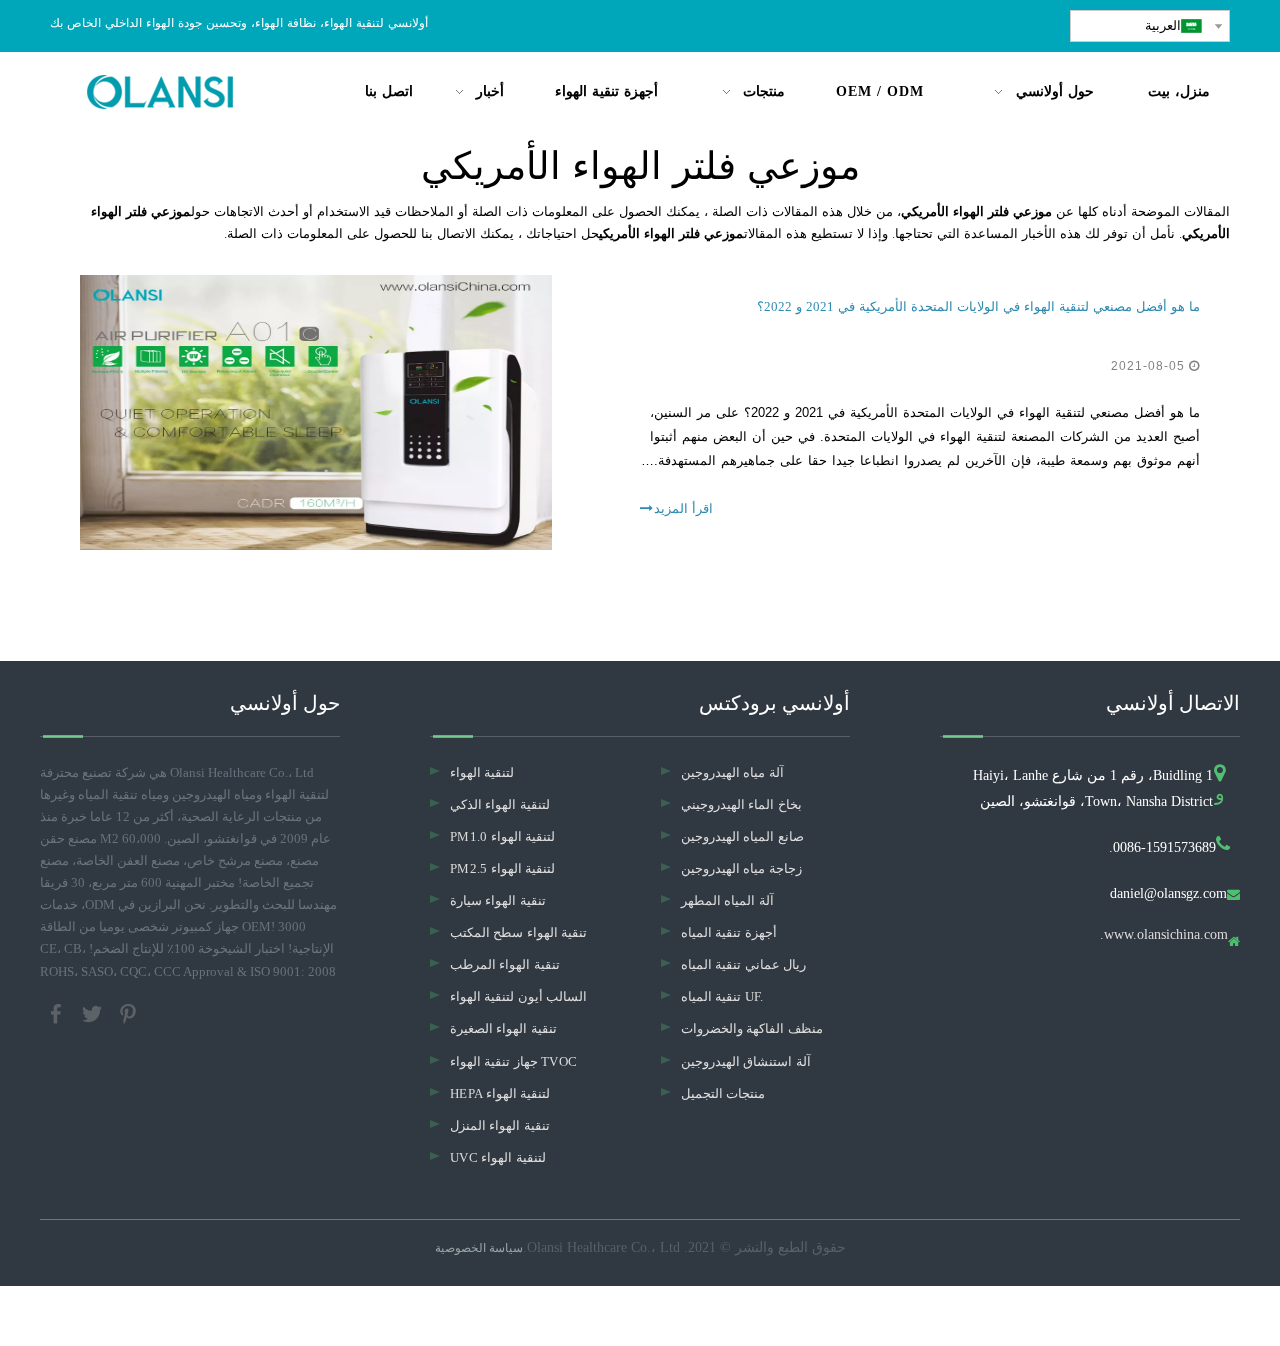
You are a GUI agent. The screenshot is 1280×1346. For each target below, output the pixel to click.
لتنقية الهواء (482, 772)
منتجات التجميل (723, 1093)
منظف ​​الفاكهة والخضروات (752, 1028)
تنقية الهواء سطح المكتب (518, 932)
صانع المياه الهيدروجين (742, 836)
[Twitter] (94, 1011)
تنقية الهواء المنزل (500, 1125)
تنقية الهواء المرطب (505, 964)
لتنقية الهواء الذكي (500, 804)
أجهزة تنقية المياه (729, 932)
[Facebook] (58, 1011)
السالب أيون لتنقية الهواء (518, 996)
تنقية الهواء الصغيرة (503, 1028)
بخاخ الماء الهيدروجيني (741, 804)
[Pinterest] (128, 1011)
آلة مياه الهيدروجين (732, 772)
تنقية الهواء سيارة (498, 900)
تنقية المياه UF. (722, 996)
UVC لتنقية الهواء (498, 1157)
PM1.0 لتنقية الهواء (502, 836)
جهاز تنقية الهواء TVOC (513, 1061)
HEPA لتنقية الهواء (500, 1093)
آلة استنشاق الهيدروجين (746, 1061)
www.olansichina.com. (1164, 935)
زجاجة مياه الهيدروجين (741, 868)
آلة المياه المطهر (727, 900)
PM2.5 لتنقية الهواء (502, 868)
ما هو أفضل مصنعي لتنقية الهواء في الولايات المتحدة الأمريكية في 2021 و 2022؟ (978, 306)
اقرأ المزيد (683, 508)
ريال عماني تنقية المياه (743, 964)
